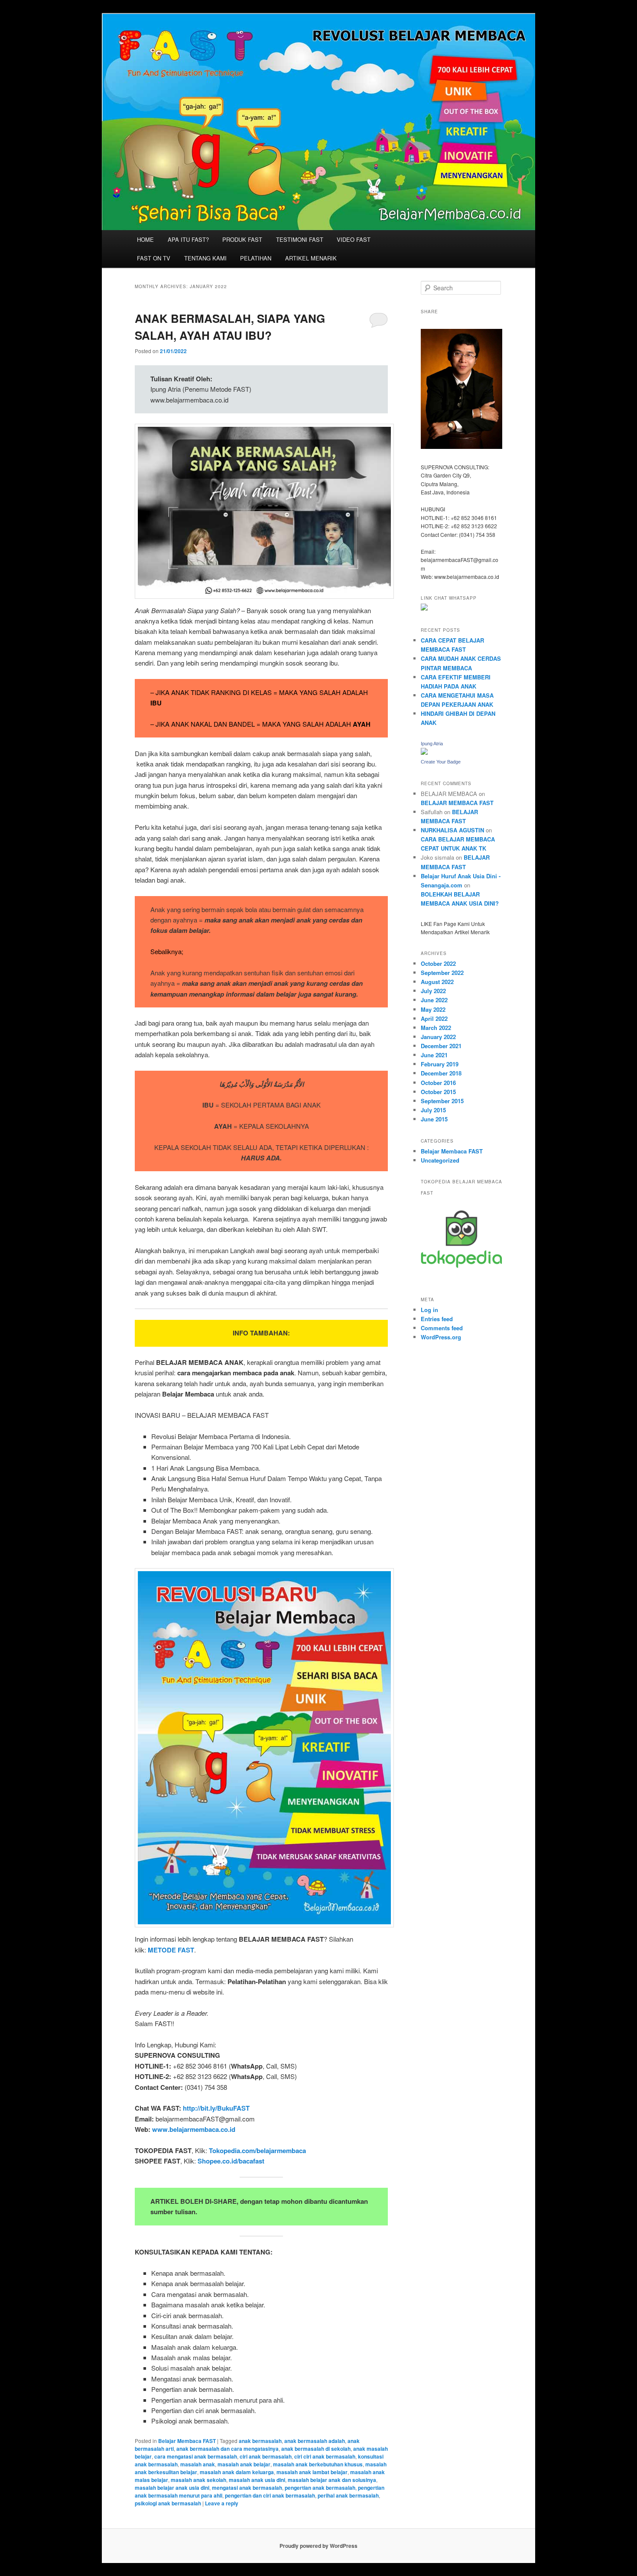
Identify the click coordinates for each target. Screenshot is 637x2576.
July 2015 (433, 1110)
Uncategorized (440, 1160)
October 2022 (438, 963)
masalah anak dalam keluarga (237, 2472)
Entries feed (437, 1319)
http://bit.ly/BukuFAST (216, 2108)
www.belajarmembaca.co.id (194, 2129)
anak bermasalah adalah (315, 2441)
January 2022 (438, 1037)
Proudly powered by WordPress (318, 2546)
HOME (145, 239)
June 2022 (434, 1000)
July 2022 (433, 991)
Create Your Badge (441, 762)
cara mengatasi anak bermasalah (196, 2456)
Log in (429, 1310)
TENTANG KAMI (205, 258)
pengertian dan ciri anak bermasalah (270, 2495)
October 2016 (438, 1083)
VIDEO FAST (354, 239)
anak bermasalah (260, 2441)
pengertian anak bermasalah (320, 2488)
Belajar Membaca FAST (187, 2441)
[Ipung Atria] (424, 753)
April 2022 (434, 1018)
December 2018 (441, 1073)
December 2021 (441, 1046)
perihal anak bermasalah (348, 2495)
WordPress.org (441, 1337)
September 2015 (442, 1101)
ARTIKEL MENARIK (311, 258)
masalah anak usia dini (257, 2480)
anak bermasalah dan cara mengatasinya (227, 2449)
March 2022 (436, 1028)
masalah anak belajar (244, 2464)
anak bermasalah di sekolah (316, 2449)
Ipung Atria (432, 744)
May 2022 (433, 1009)
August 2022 (437, 982)
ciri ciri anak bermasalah (325, 2456)
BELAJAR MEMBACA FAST (457, 803)
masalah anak (198, 2464)
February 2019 (440, 1064)
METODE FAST (171, 1950)
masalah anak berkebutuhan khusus (318, 2464)
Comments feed (442, 1328)
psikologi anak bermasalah (168, 2503)
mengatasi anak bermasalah (247, 2488)
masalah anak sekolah (198, 2480)
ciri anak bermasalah (266, 2456)
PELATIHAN (256, 258)
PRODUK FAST (242, 239)
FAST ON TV (154, 258)
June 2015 (434, 1119)
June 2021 (434, 1055)
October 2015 (438, 1092)
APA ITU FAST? (188, 239)
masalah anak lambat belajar (312, 2472)
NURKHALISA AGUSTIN (452, 830)
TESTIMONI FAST (300, 239)
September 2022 (442, 973)
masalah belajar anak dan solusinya (332, 2480)
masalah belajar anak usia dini (172, 2488)
